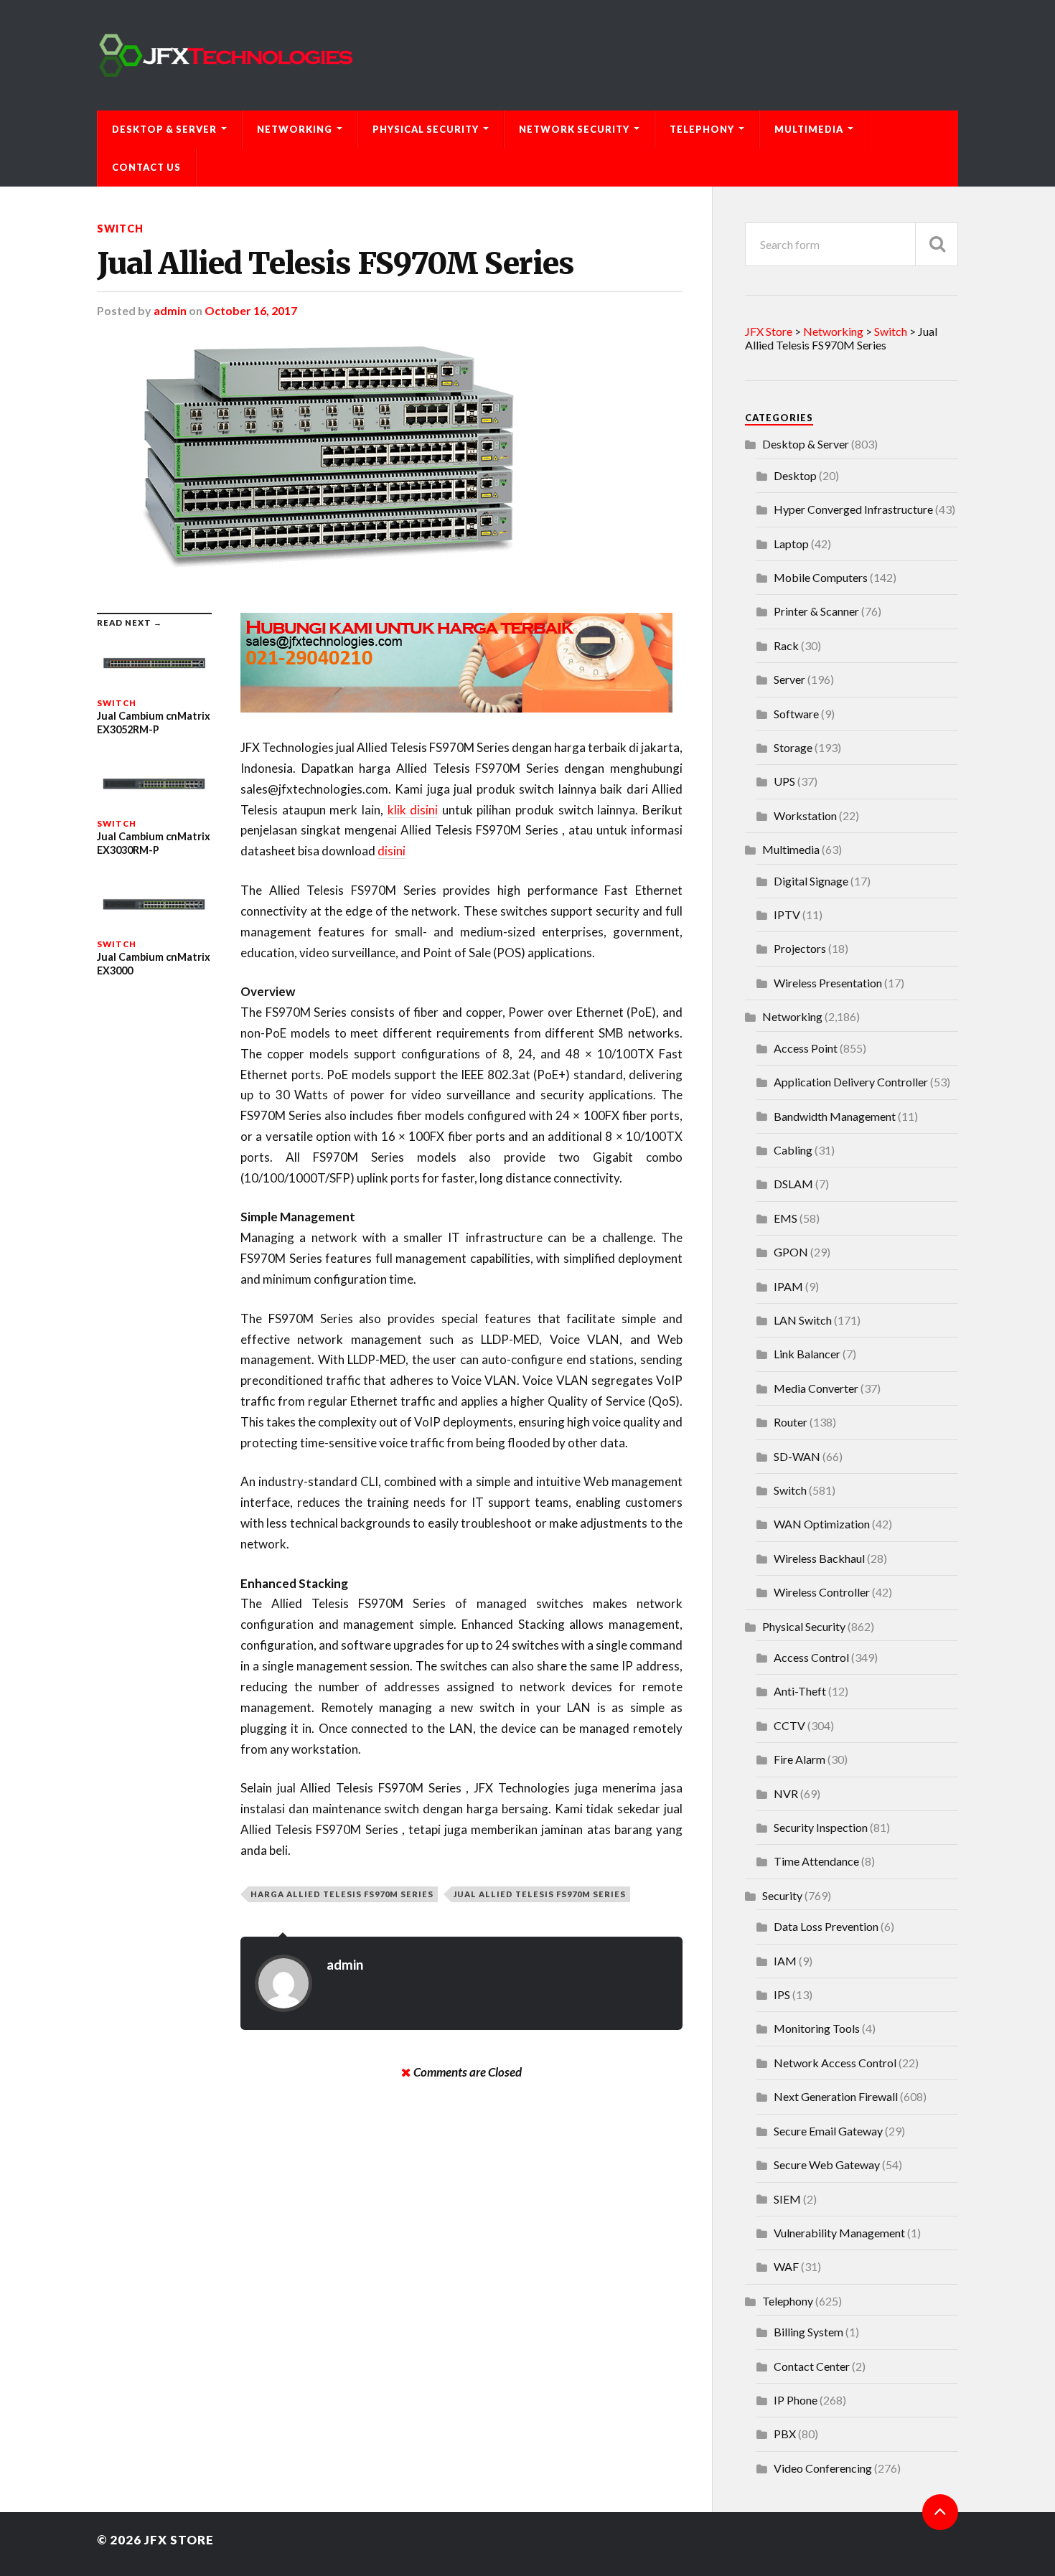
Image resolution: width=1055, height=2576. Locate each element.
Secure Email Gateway (828, 2131)
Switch (120, 229)
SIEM (787, 2199)
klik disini (413, 810)
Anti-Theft (800, 1691)
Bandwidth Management (835, 1116)
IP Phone (796, 2400)
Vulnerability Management (839, 2233)
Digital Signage (811, 881)
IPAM (788, 1286)
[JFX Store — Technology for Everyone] (527, 55)
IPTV (787, 915)
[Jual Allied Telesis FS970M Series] (390, 465)
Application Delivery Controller (851, 1082)
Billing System (808, 2332)
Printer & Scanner (816, 611)
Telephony (702, 129)
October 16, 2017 (251, 310)
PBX (785, 2434)
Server (789, 679)
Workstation (805, 815)
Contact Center (812, 2366)
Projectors (800, 948)
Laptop (791, 544)
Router (791, 1422)
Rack (786, 645)
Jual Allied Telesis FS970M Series (336, 263)
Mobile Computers (821, 577)
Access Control (811, 1657)
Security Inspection (821, 1827)
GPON (791, 1252)
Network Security (574, 129)
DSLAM (793, 1184)
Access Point (806, 1048)
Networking (295, 129)
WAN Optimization (822, 1524)
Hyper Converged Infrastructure (853, 509)
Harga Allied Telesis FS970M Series (342, 1894)
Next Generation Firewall (836, 2096)
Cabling (793, 1150)
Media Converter (816, 1388)
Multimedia (809, 129)
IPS (782, 1994)
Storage (793, 747)
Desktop (795, 475)
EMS (786, 1218)
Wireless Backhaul (819, 1558)
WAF (786, 2266)
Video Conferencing (823, 2468)
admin (170, 310)
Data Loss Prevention (826, 1926)
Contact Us (146, 167)
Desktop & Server (164, 129)
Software (796, 714)
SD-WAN (797, 1456)
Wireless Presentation (828, 983)
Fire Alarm (800, 1759)
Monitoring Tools (817, 2028)
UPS (784, 781)
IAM (785, 1961)
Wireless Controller (822, 1592)
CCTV (789, 1725)
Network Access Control (835, 2063)
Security (782, 1895)
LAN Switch (803, 1320)
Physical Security (426, 129)
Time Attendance (816, 1861)
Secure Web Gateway (827, 2164)
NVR (786, 1794)
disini (391, 851)
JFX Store (179, 2540)
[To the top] (940, 2512)
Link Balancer (807, 1354)
